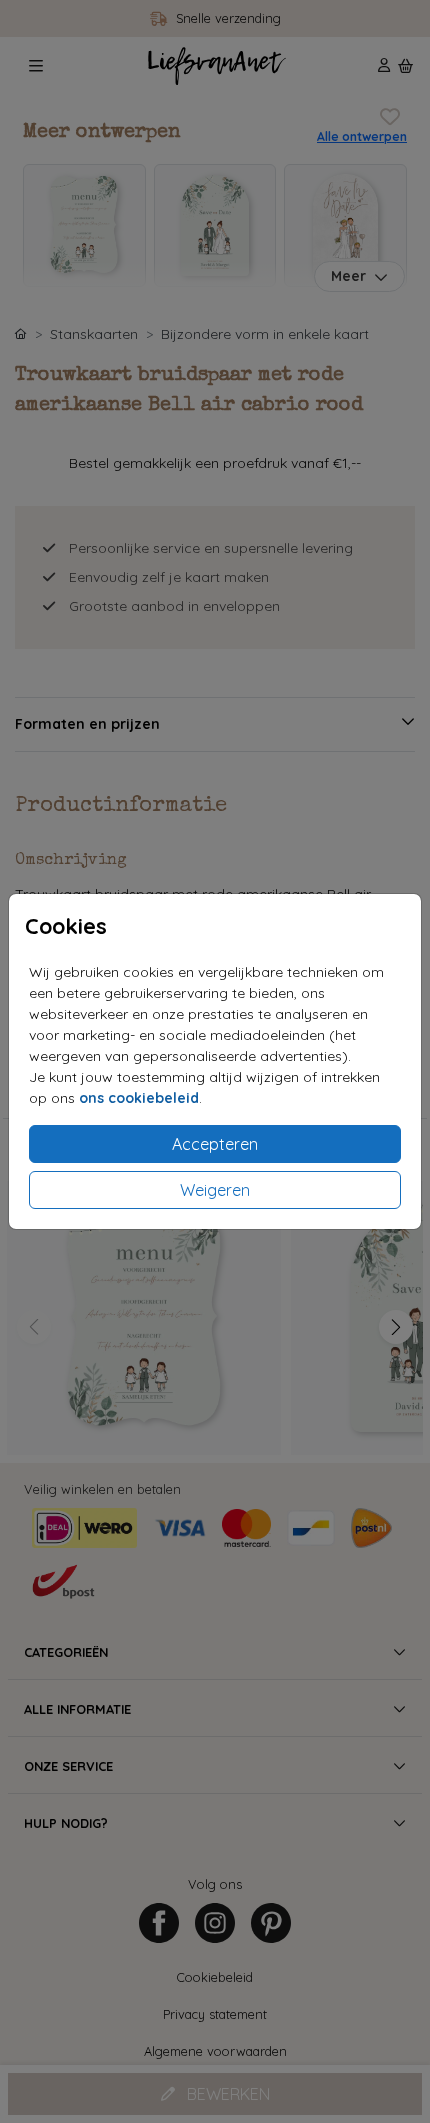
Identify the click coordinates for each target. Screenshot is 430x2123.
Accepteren (215, 1144)
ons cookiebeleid (139, 1098)
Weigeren (215, 1190)
